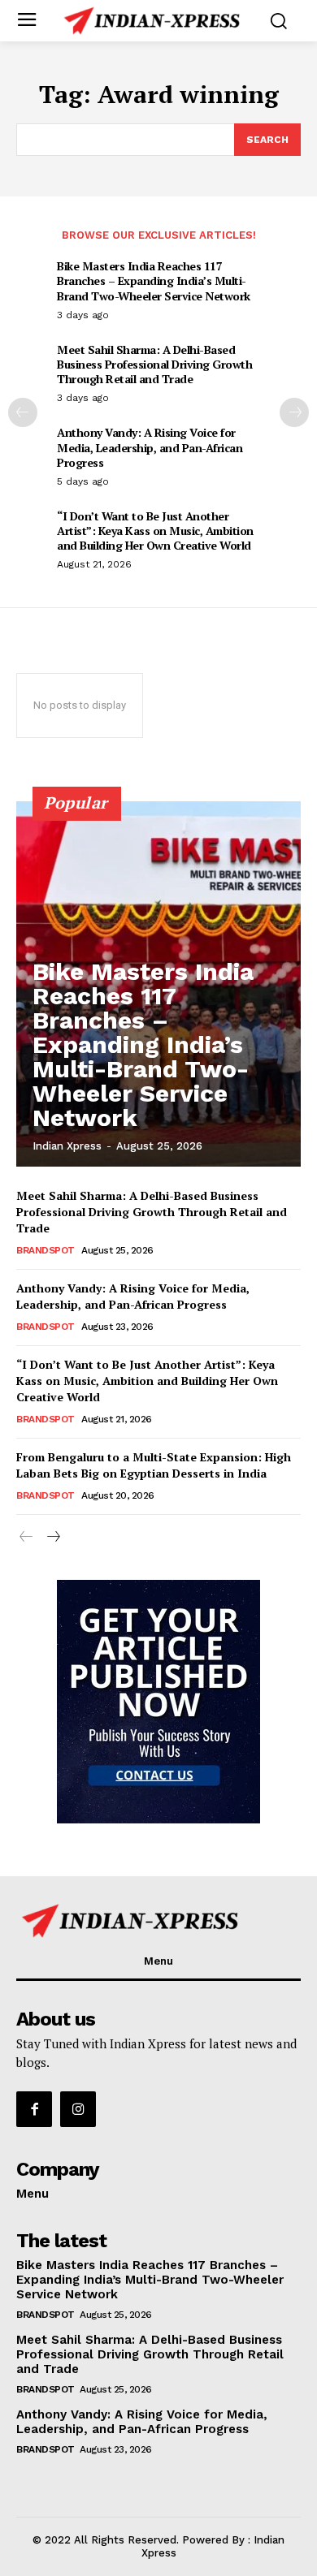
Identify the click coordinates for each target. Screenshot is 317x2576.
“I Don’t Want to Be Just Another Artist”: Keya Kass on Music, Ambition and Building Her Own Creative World (155, 531)
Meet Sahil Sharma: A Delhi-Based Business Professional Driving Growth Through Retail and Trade (154, 364)
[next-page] (294, 412)
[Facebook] (34, 2109)
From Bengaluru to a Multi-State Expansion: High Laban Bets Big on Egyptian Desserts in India (154, 1465)
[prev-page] (23, 412)
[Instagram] (78, 2109)
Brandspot (46, 1250)
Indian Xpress (67, 1146)
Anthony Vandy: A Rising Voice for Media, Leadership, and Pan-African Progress (150, 447)
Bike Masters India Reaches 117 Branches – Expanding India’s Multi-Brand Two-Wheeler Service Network (154, 280)
